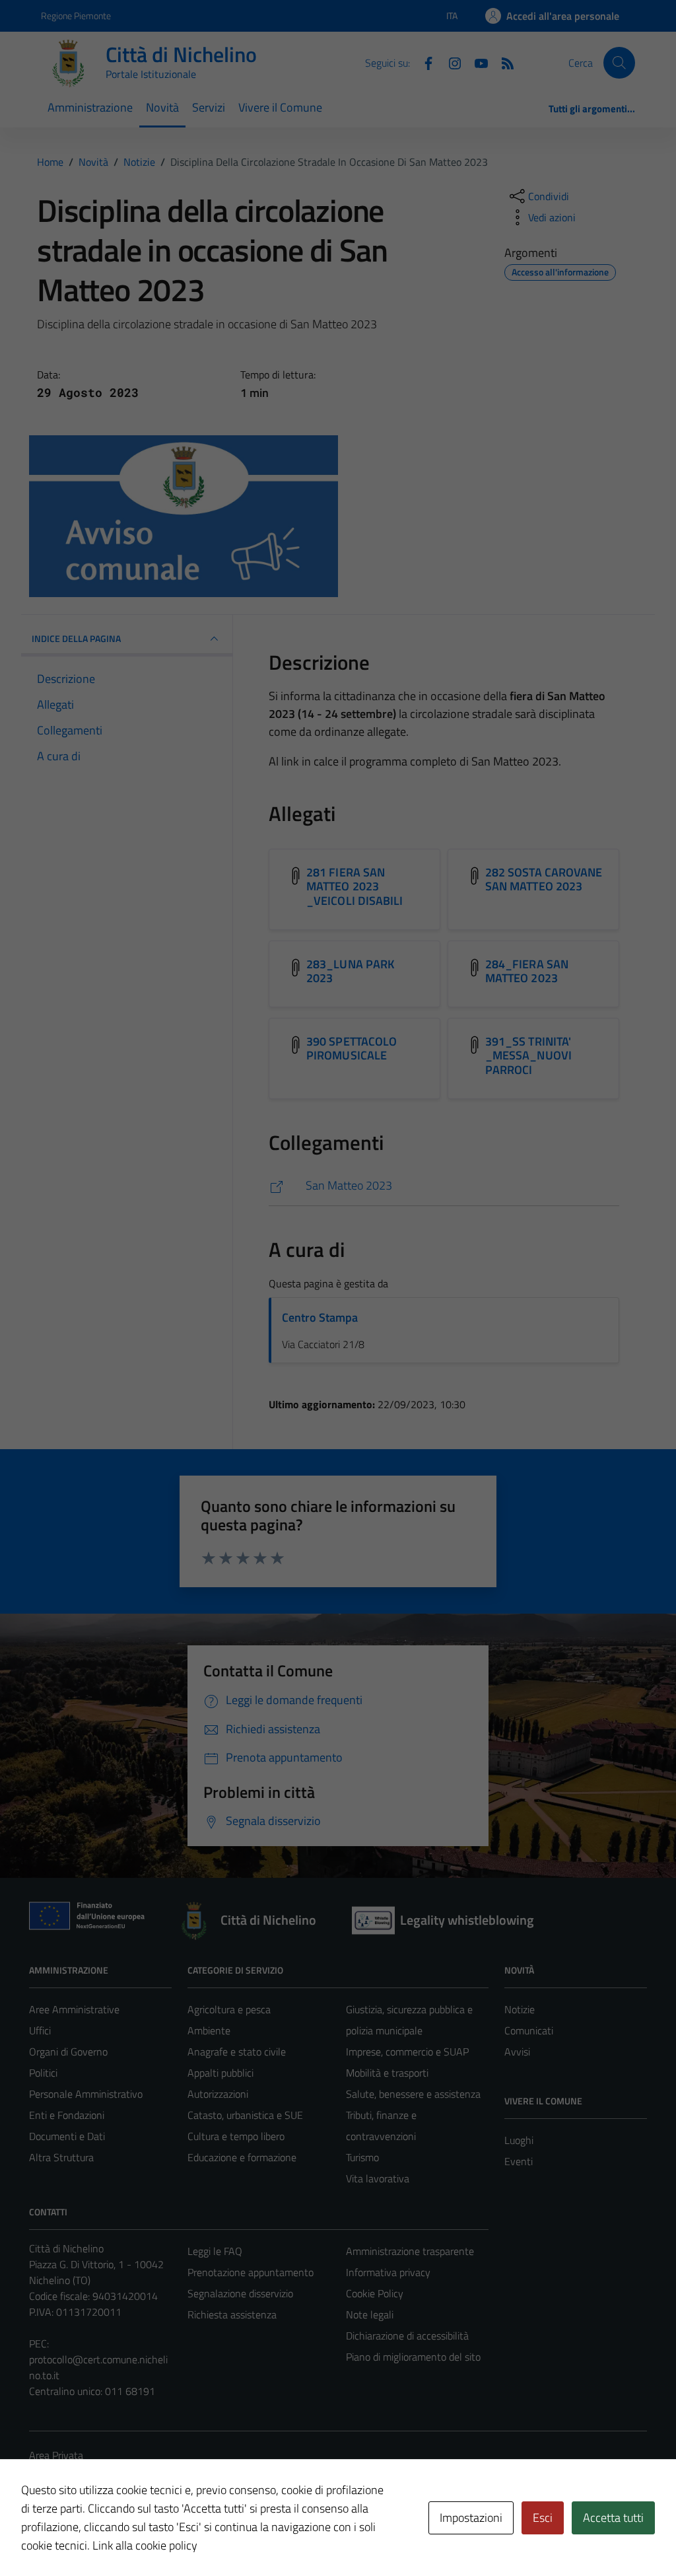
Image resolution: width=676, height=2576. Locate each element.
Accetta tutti (613, 2518)
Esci (543, 2518)
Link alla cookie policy (145, 2545)
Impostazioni (471, 2518)
